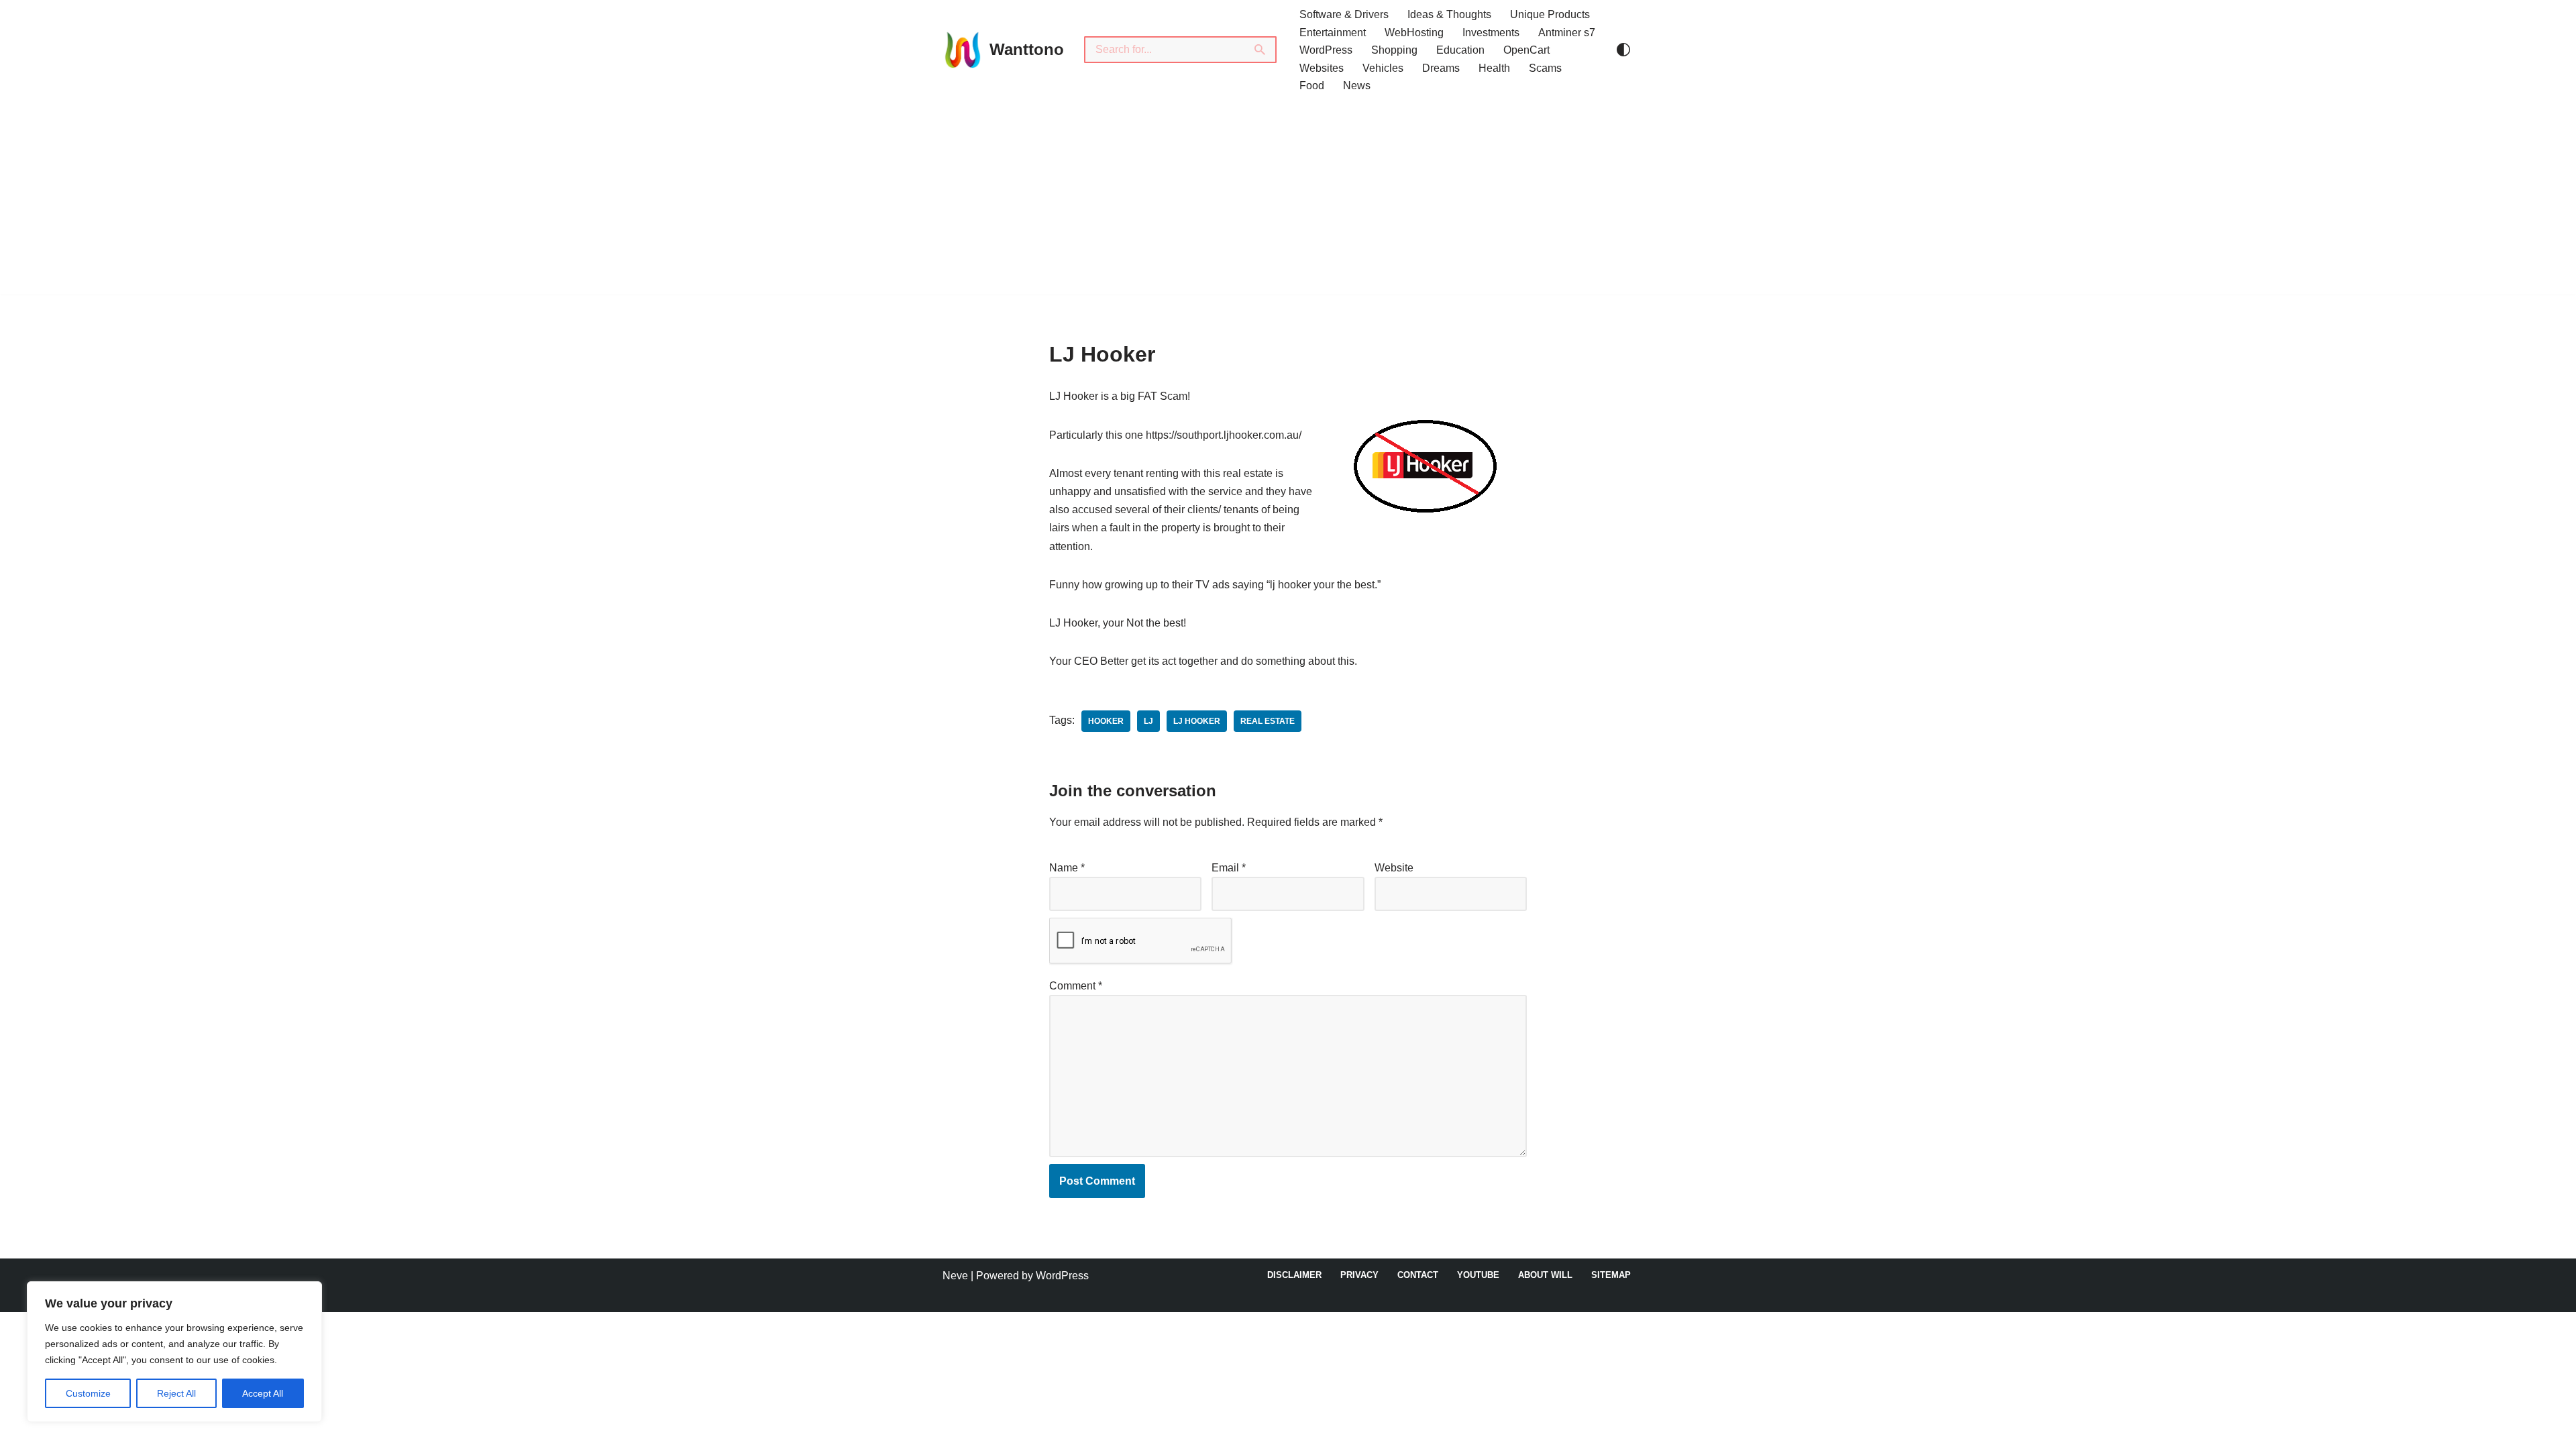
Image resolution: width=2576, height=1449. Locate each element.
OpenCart (1526, 50)
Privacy (1359, 1275)
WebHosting (1414, 33)
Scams (1545, 68)
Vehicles (1383, 68)
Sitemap (1611, 1275)
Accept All (263, 1393)
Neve (955, 1276)
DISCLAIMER (1294, 1275)
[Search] (1260, 50)
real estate (1268, 721)
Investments (1491, 33)
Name (1067, 868)
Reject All (176, 1393)
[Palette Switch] (1623, 50)
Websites (1322, 68)
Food (1312, 86)
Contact (1418, 1275)
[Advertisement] (1288, 201)
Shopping (1394, 50)
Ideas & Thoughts (1449, 14)
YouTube (1478, 1275)
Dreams (1441, 68)
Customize (88, 1393)
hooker (1106, 721)
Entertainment (1333, 33)
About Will (1545, 1275)
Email (1229, 868)
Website (1394, 868)
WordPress (1326, 50)
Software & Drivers (1344, 14)
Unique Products (1550, 14)
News (1357, 86)
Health (1494, 68)
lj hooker (1197, 721)
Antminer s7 (1567, 33)
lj (1148, 721)
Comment (1076, 986)
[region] (174, 1352)
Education (1460, 50)
